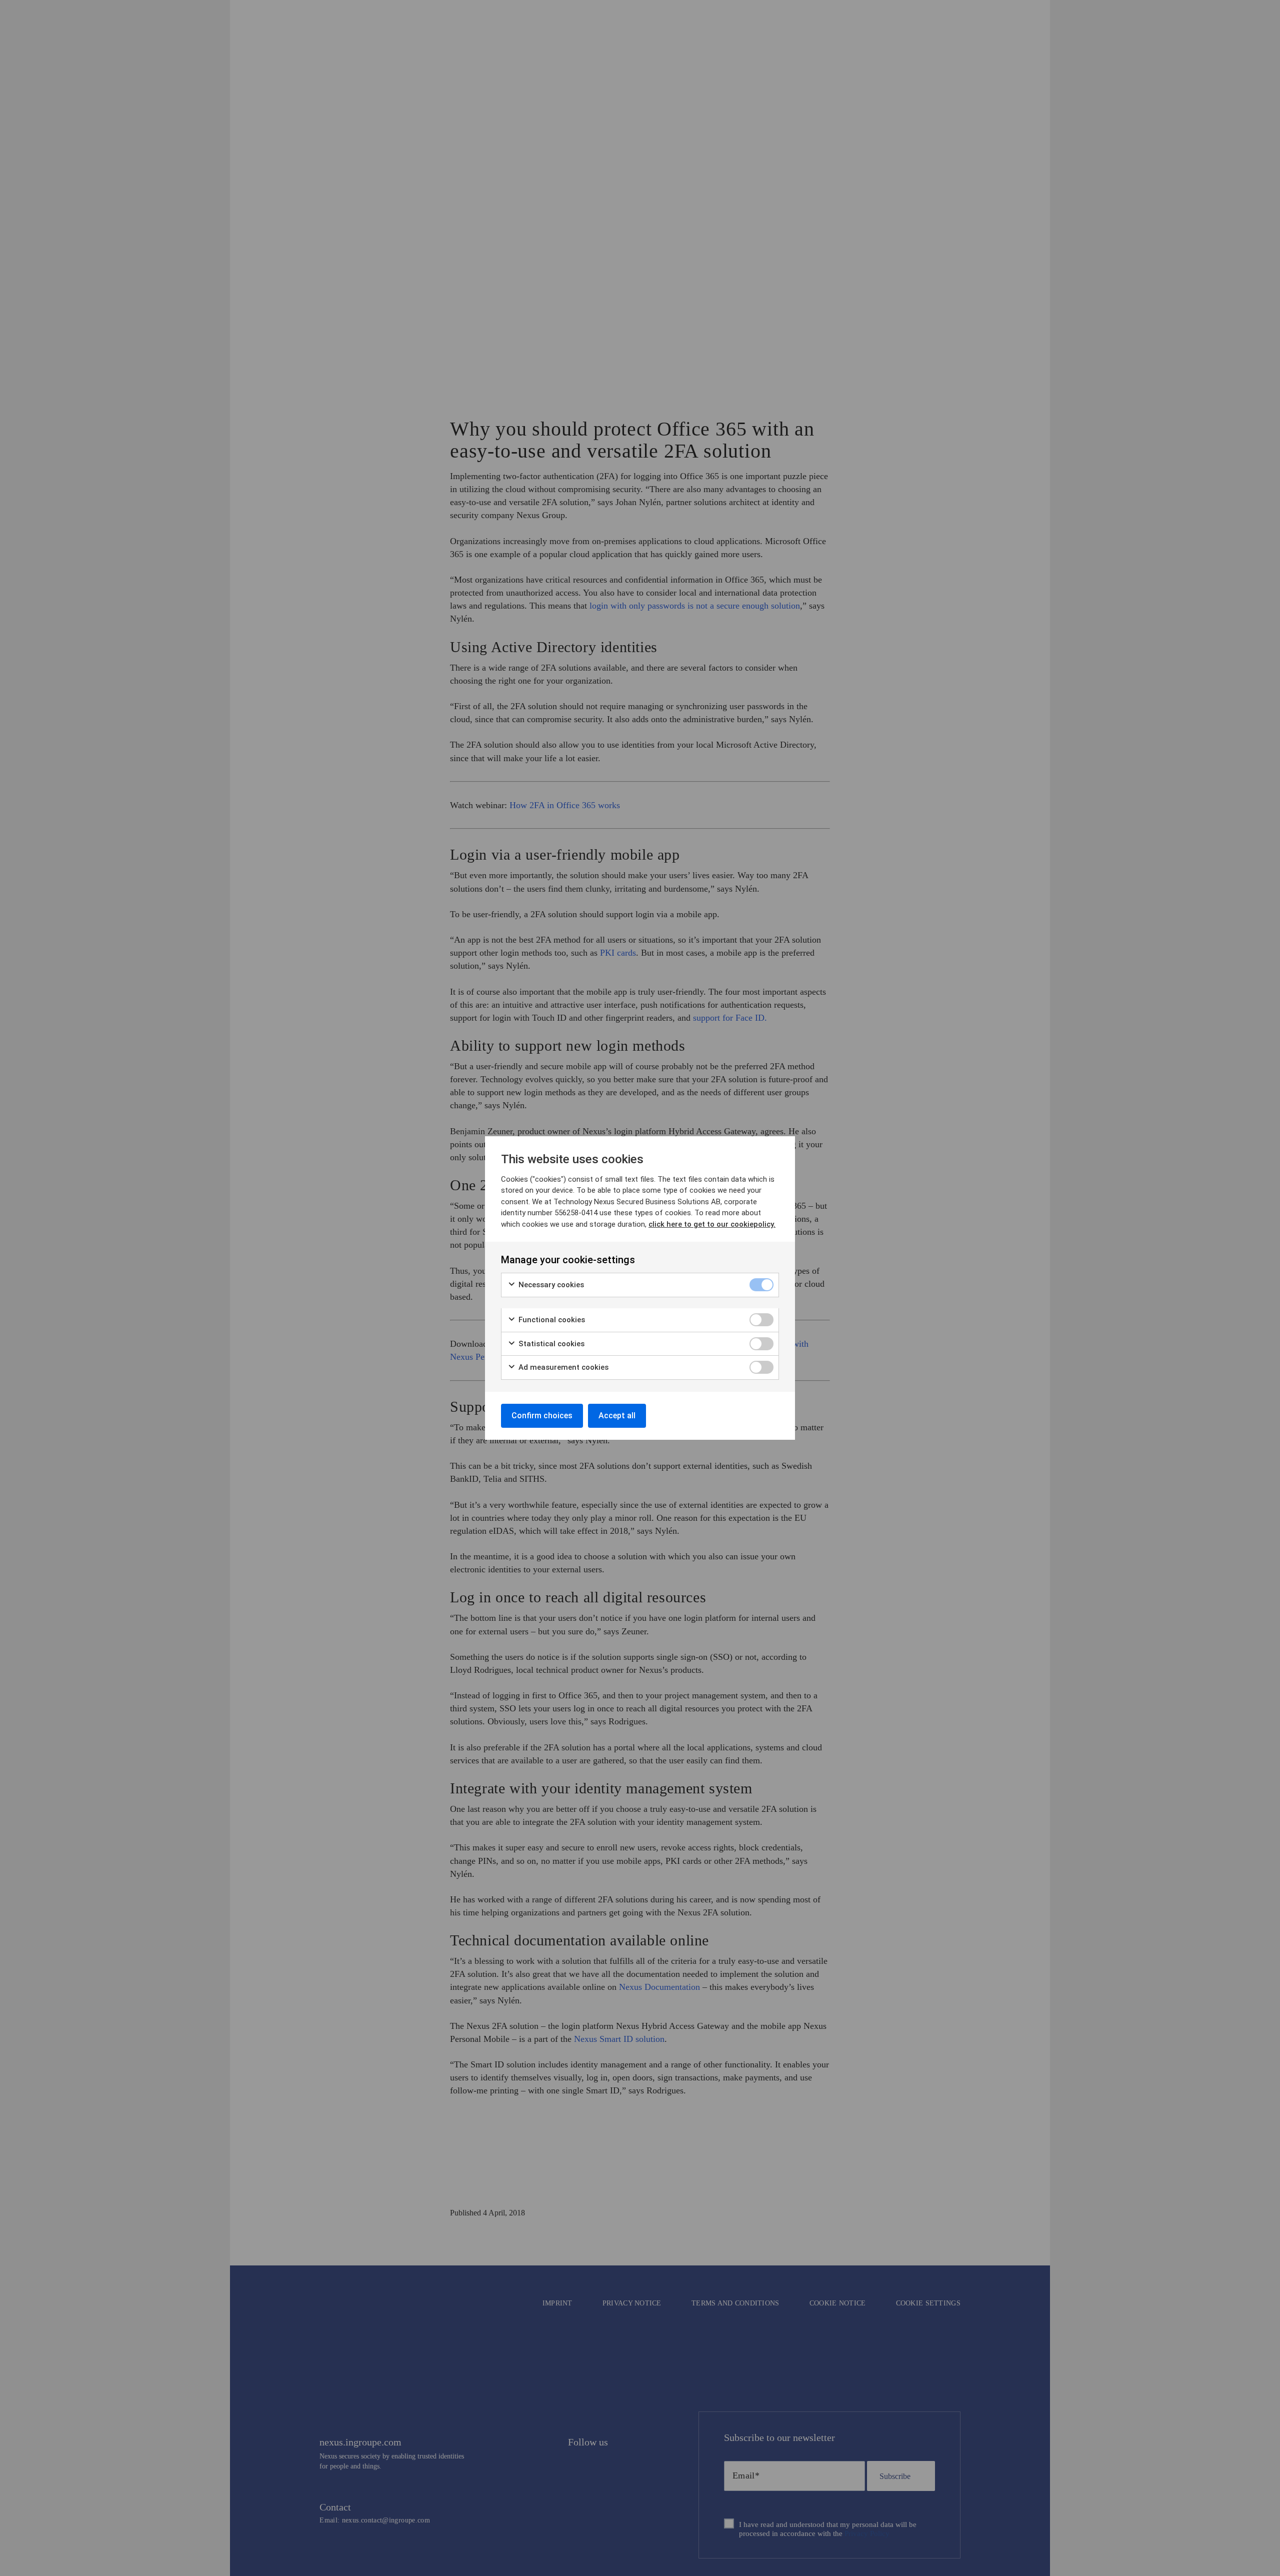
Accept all (617, 1416)
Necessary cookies (550, 1285)
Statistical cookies (550, 1344)
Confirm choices (542, 1416)
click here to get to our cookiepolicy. (712, 1224)
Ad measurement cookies (562, 1367)
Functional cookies (551, 1320)
